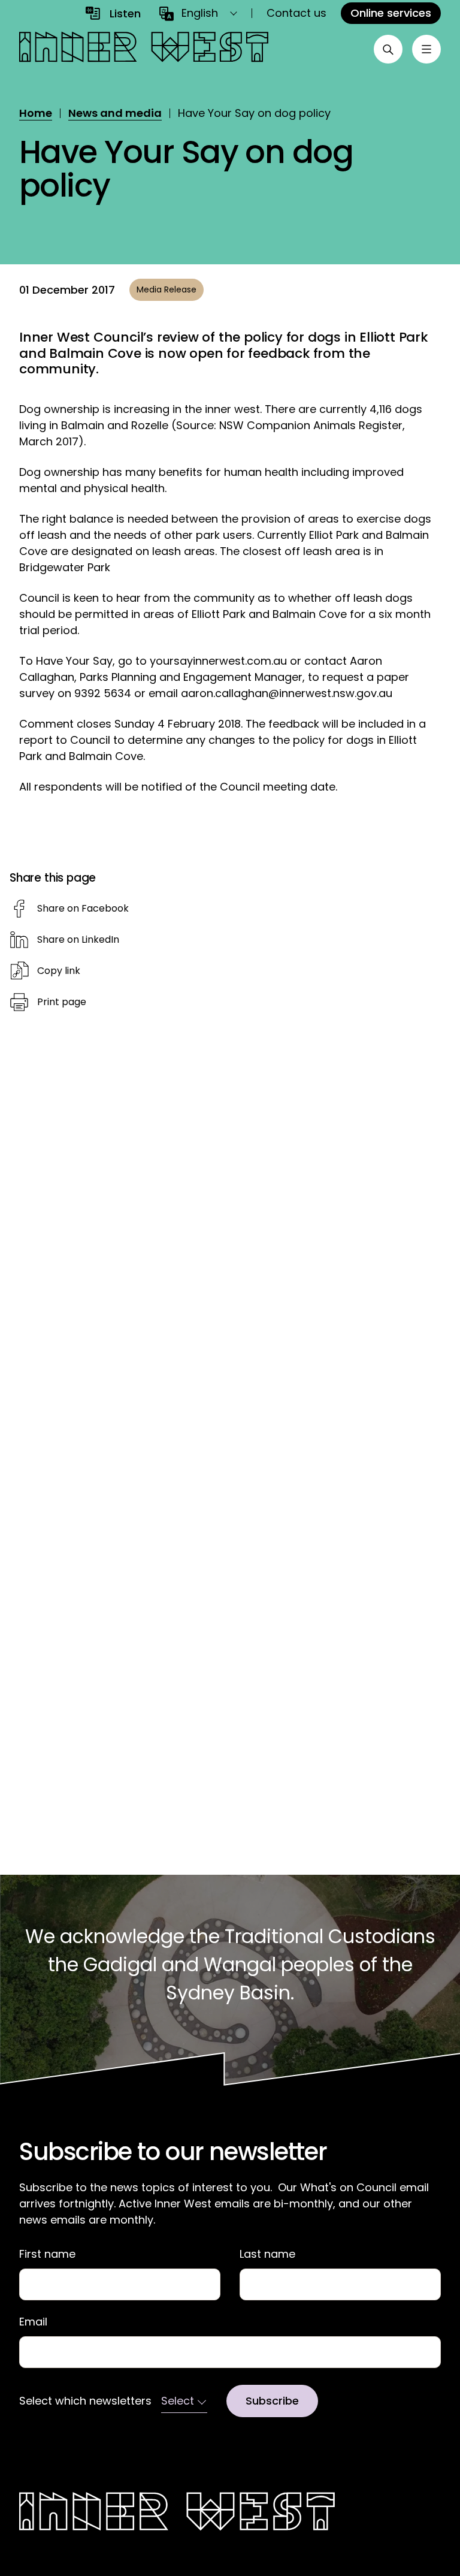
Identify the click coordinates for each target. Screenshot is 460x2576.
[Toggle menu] (426, 49)
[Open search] (388, 49)
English (200, 13)
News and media (115, 113)
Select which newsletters (85, 2401)
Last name (267, 2254)
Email (33, 2322)
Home (36, 113)
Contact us (296, 13)
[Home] (144, 49)
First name (47, 2254)
